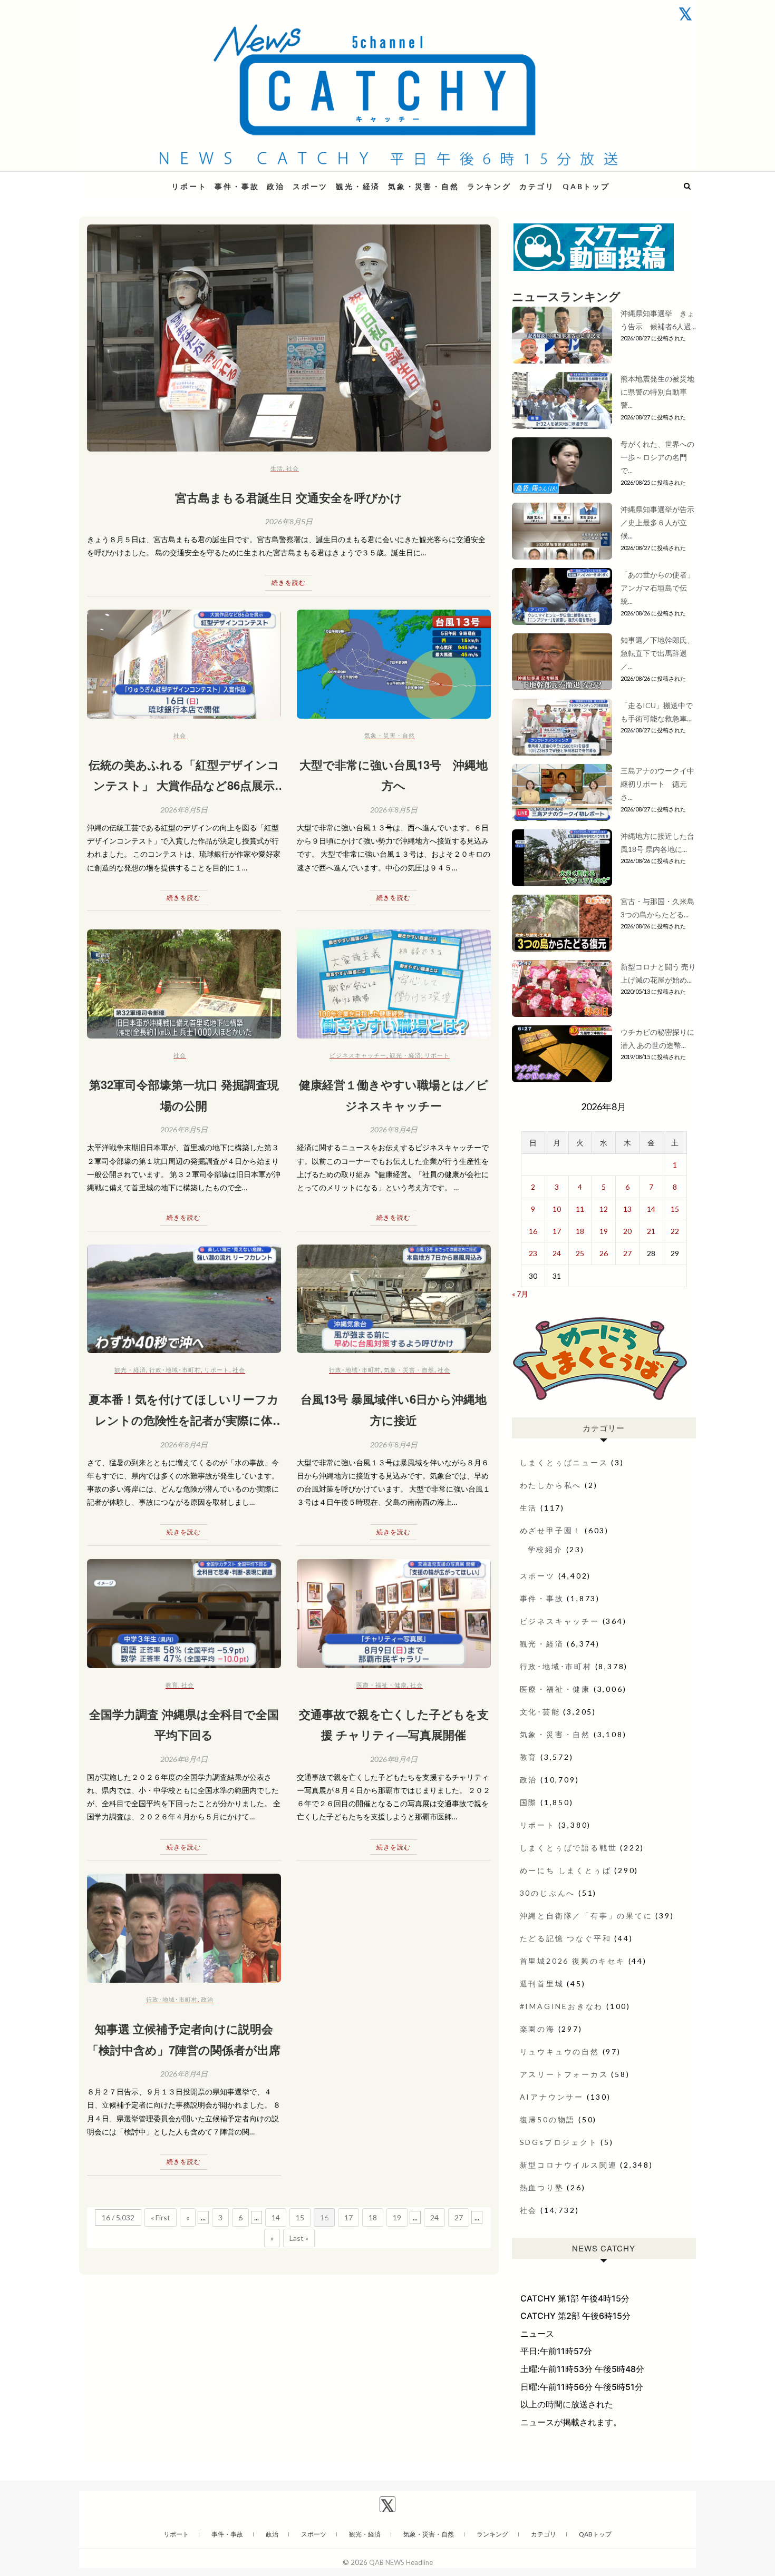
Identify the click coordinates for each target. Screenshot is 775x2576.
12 (604, 1209)
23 (533, 1253)
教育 (172, 1685)
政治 (276, 186)
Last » (299, 2238)
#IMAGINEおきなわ (562, 2006)
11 (580, 1209)
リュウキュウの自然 (560, 2051)
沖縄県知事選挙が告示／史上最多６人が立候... (657, 522)
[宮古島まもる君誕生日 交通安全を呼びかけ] (289, 338)
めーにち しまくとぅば (566, 1870)
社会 (293, 468)
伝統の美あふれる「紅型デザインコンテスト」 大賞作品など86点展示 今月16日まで (184, 785)
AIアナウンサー (552, 2097)
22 (675, 1231)
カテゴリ (537, 186)
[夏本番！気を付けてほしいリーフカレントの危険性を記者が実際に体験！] (184, 1299)
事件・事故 (237, 186)
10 (557, 1209)
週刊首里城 (542, 1984)
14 (276, 2217)
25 (580, 1253)
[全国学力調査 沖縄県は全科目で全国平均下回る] (184, 1614)
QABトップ (586, 186)
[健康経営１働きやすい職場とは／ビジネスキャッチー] (394, 984)
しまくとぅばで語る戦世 (569, 1848)
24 (434, 2217)
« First (161, 2217)
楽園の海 (537, 2029)
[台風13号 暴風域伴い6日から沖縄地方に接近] (394, 1299)
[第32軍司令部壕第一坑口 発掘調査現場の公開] (184, 984)
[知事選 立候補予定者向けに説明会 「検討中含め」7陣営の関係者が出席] (184, 1928)
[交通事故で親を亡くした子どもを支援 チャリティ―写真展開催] (394, 1614)
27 (459, 2217)
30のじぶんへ (548, 1893)
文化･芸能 (540, 1712)
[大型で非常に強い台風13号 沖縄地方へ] (394, 664)
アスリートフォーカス (564, 2074)
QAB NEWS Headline (134, 180)
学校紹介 (545, 1549)
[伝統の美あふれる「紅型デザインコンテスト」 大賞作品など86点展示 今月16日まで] (184, 664)
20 (627, 1231)
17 (348, 2217)
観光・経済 (358, 186)
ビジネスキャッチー (358, 1055)
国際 (529, 1802)
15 (300, 2217)
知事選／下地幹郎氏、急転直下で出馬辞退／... (657, 653)
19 (397, 2217)
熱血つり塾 (542, 2187)
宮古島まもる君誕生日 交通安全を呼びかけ (289, 497)
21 (651, 1231)
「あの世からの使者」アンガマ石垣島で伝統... (657, 588)
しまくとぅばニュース (564, 1462)
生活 (277, 468)
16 (533, 1231)
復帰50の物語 (548, 2119)
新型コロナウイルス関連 (569, 2165)
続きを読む (289, 582)
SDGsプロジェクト (559, 2142)
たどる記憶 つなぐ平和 (566, 1938)
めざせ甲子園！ (551, 1530)
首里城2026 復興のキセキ (573, 1961)
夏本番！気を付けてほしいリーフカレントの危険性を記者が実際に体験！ (184, 1420)
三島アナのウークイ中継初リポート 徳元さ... (657, 784)
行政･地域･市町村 (175, 1370)
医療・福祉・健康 (382, 1685)
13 (627, 1209)
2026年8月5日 (289, 521)
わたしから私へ (551, 1485)
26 (604, 1253)
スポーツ (310, 186)
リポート (189, 186)
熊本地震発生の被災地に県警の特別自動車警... (657, 392)
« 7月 (520, 1294)
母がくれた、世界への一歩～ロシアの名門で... (657, 457)
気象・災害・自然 (423, 186)
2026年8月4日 (394, 1129)
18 (373, 2217)
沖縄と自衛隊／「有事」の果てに (586, 1916)
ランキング (489, 186)
